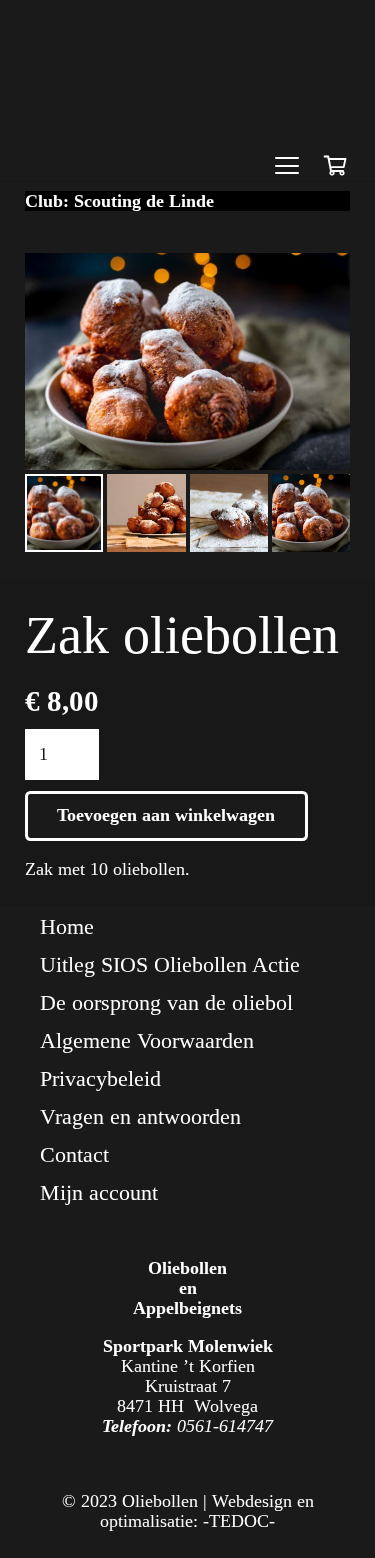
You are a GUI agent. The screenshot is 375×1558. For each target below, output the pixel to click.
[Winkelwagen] (335, 166)
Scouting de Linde (144, 201)
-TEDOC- (239, 1521)
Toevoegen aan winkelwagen (166, 815)
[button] (286, 166)
